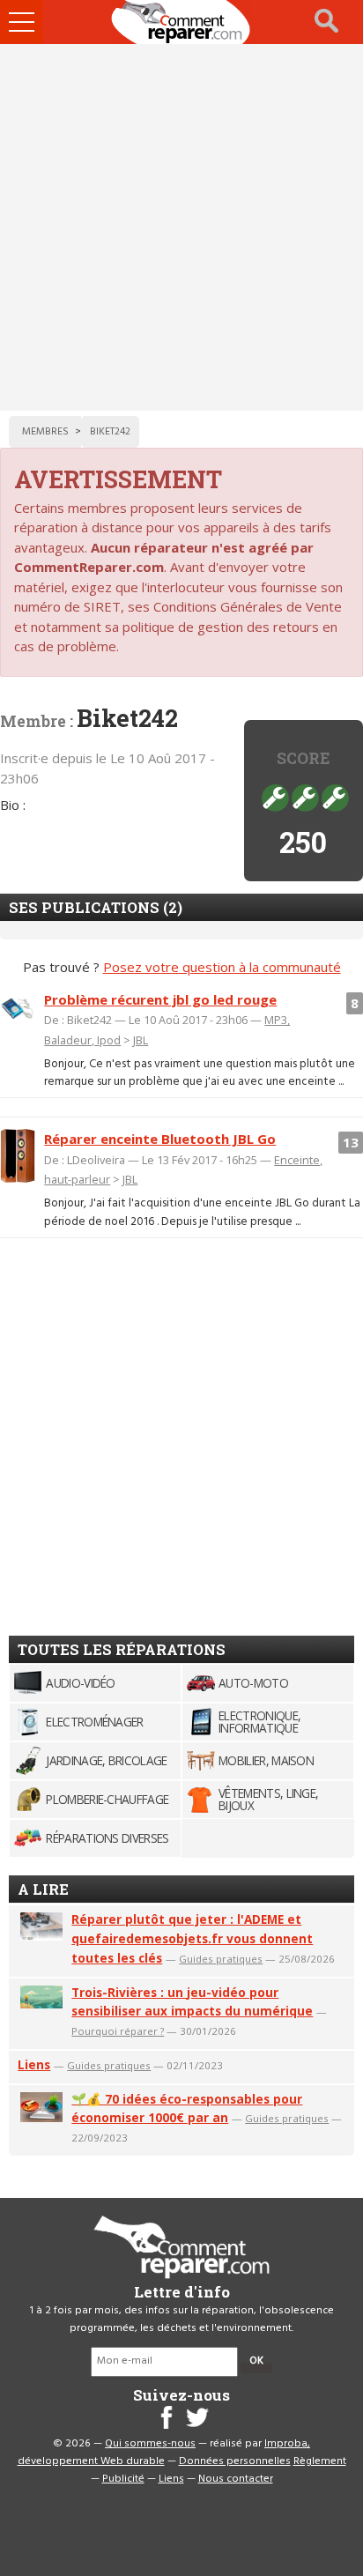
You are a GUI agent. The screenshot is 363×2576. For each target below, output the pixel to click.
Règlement (320, 2461)
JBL (141, 1040)
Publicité (123, 2479)
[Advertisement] (181, 227)
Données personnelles (235, 2461)
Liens (34, 2064)
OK (256, 2361)
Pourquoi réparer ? (118, 2031)
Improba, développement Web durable (164, 2453)
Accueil (181, 22)
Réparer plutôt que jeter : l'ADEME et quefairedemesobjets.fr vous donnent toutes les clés (192, 1938)
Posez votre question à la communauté (222, 967)
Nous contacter (236, 2479)
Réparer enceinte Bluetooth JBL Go (160, 1139)
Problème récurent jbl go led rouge (160, 999)
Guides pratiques (221, 1959)
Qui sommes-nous (150, 2444)
